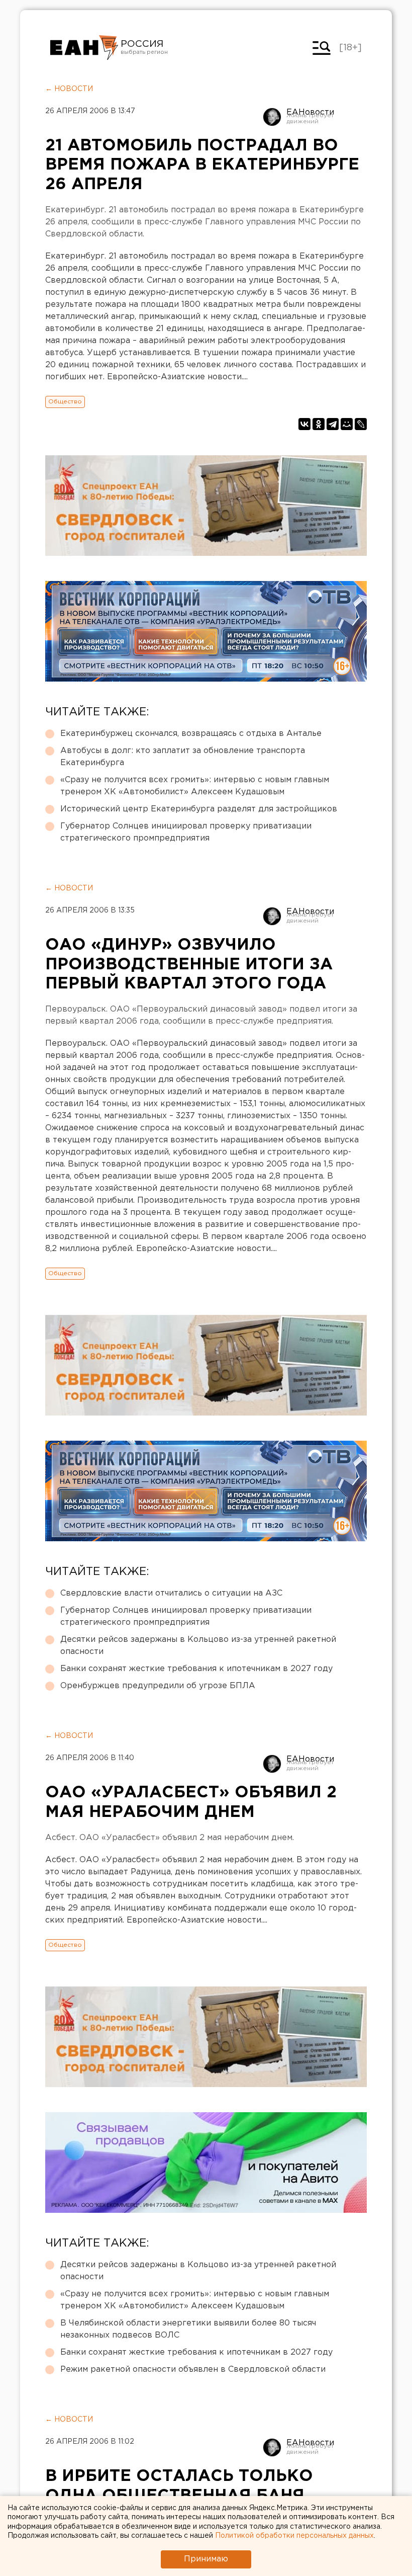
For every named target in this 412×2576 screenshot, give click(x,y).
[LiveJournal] (361, 424)
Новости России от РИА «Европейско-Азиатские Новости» (84, 48)
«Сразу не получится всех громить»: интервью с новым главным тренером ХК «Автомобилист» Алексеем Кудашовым (195, 786)
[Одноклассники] (319, 424)
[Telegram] (333, 424)
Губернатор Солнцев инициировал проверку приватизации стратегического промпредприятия (186, 832)
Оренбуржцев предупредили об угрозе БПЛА (158, 1686)
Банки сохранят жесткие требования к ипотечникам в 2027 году (196, 1669)
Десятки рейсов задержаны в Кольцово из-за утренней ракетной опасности (198, 1646)
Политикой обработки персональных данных (294, 2536)
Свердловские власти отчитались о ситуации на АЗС (171, 1593)
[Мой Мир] (347, 424)
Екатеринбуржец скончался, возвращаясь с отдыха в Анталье (191, 734)
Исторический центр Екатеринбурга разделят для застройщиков (199, 809)
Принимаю (206, 2559)
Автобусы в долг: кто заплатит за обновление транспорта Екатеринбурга (183, 757)
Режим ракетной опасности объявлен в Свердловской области (193, 2370)
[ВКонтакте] (304, 424)
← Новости (69, 89)
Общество (65, 402)
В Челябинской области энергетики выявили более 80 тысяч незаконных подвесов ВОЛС (188, 2329)
